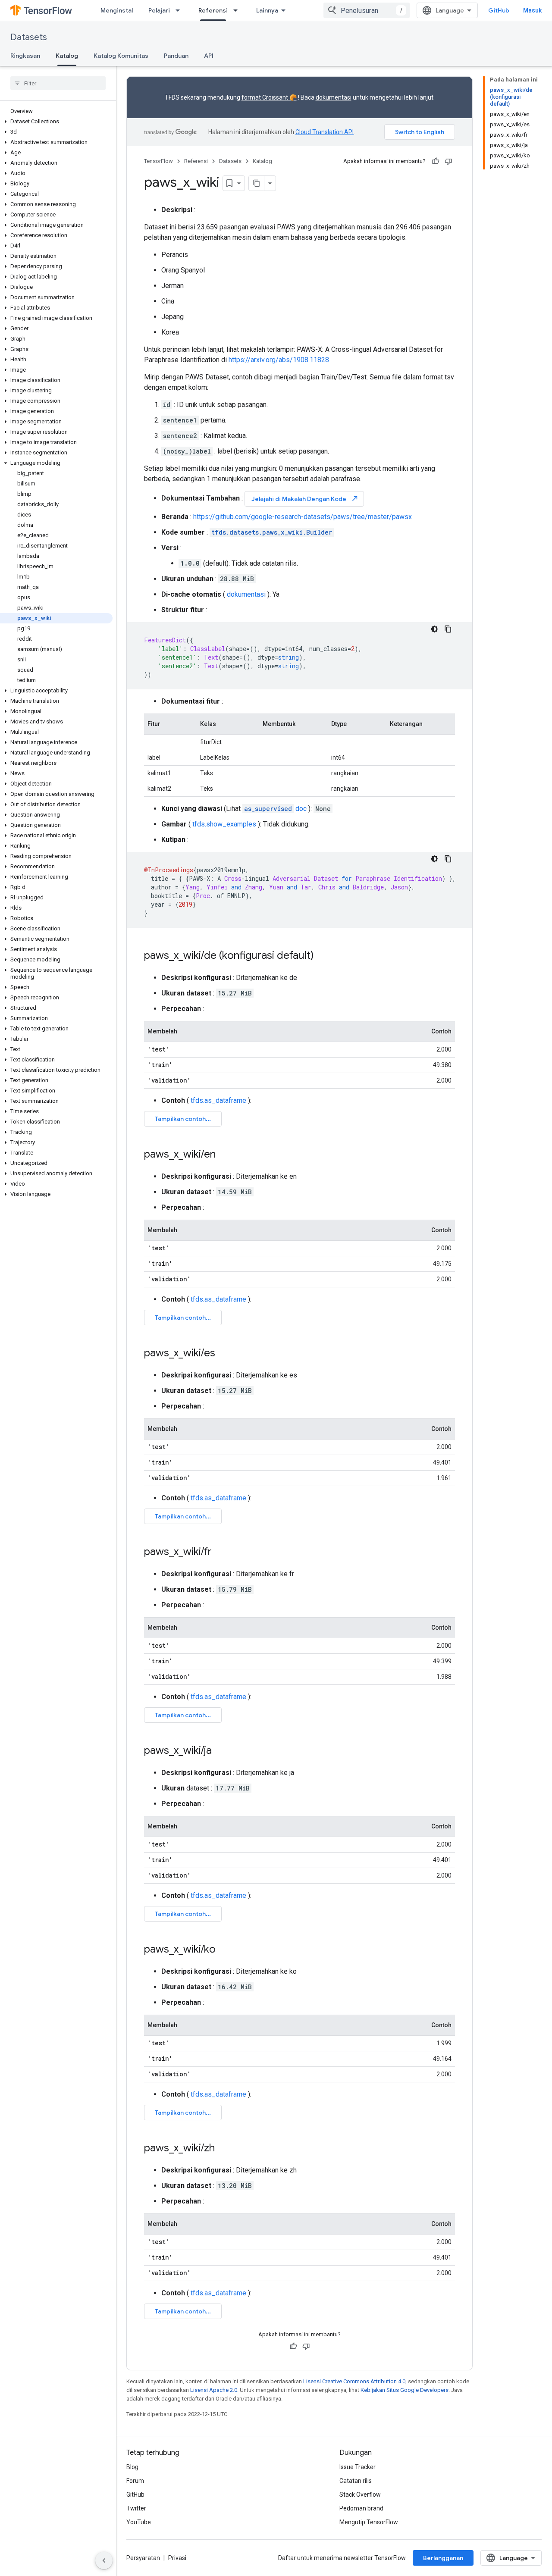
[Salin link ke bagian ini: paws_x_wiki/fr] (220, 1552)
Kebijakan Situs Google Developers (405, 2390)
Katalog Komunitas (121, 56)
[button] (56, 122)
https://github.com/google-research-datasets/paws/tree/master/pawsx (303, 517)
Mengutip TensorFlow (369, 2522)
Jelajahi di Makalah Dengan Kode (305, 499)
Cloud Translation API (325, 132)
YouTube (139, 2522)
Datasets (29, 37)
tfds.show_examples (224, 824)
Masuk (532, 10)
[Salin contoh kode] (448, 629)
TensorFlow (158, 161)
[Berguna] (436, 161)
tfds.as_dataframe (218, 1100)
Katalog (67, 56)
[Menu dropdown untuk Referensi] (238, 10)
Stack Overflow (360, 2495)
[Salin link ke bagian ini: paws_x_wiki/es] (224, 1354)
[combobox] (367, 10)
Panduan (176, 56)
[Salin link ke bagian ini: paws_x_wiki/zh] (223, 2149)
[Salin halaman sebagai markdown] (257, 183)
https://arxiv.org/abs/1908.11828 (279, 360)
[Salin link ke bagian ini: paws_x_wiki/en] (224, 1155)
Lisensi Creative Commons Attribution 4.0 (354, 2381)
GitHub (499, 10)
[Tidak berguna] (448, 161)
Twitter (136, 2508)
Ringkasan (25, 56)
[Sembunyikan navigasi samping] (104, 2560)
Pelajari (159, 10)
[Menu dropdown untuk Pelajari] (180, 10)
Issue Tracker (358, 2467)
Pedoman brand (361, 2508)
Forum (135, 2481)
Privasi (177, 2558)
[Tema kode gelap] (434, 629)
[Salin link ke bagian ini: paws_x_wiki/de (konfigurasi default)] (323, 956)
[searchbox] (58, 83)
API (209, 56)
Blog (132, 2467)
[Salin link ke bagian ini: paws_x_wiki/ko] (224, 1950)
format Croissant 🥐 (269, 97)
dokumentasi (334, 97)
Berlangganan (443, 2558)
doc (275, 809)
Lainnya (267, 10)
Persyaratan (143, 2558)
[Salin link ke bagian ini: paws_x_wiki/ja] (220, 1751)
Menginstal (117, 10)
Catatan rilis (356, 2481)
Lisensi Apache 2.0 (214, 2390)
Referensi (213, 10)
